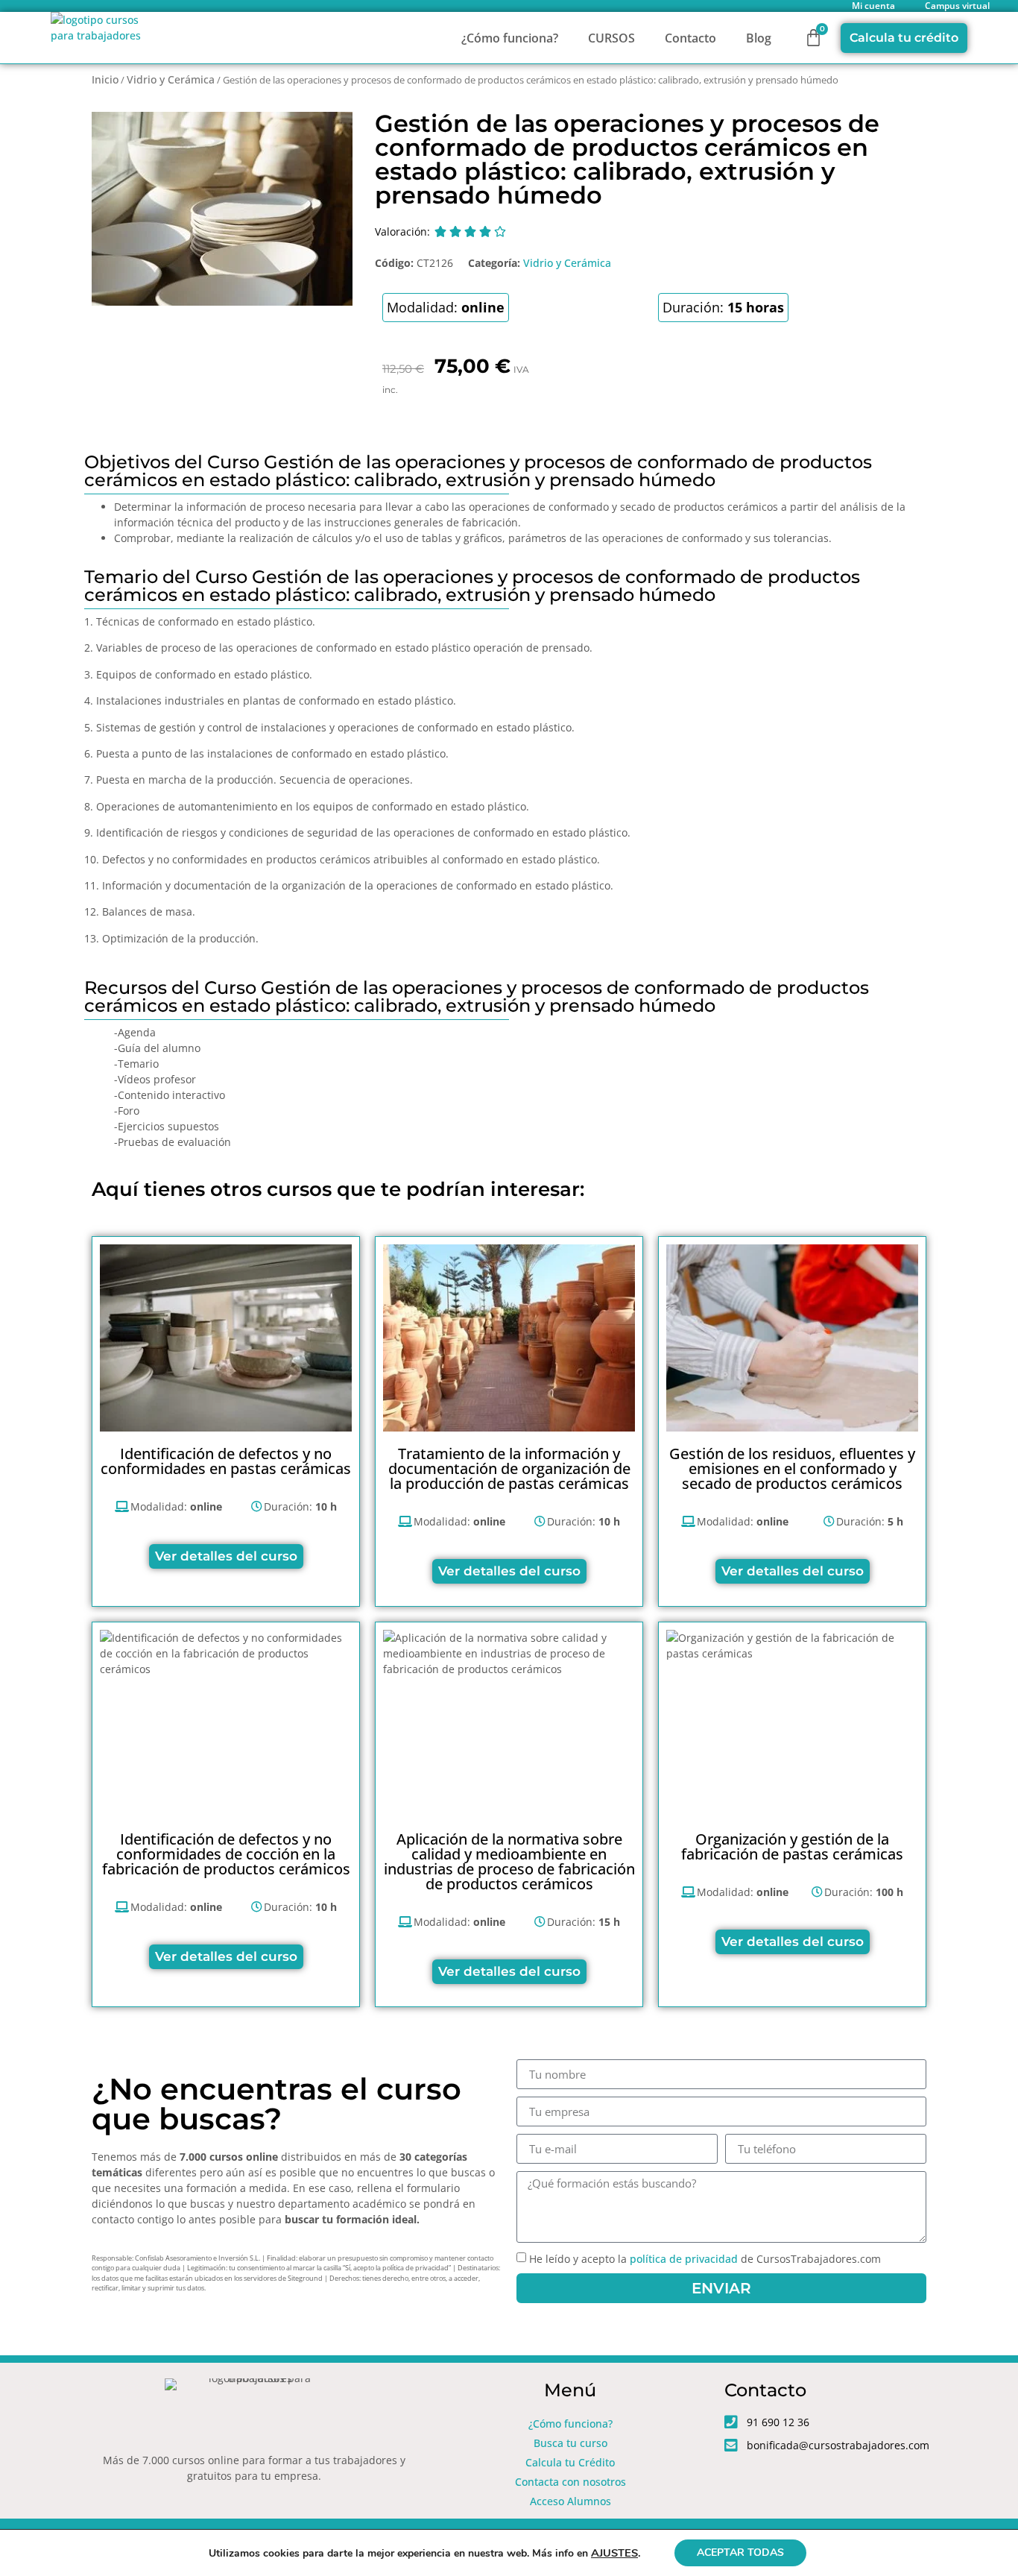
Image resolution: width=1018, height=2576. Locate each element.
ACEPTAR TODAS (740, 2553)
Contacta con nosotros (570, 2482)
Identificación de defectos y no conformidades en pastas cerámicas (226, 1461)
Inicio (105, 79)
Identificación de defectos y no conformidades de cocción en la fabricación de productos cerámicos (226, 1854)
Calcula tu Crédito (570, 2462)
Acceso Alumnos (570, 2501)
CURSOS (611, 38)
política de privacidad (684, 2259)
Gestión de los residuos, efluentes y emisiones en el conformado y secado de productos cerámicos (792, 1468)
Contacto (690, 38)
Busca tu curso (570, 2443)
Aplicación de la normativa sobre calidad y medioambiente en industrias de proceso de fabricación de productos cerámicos (509, 1861)
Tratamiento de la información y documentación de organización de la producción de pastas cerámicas (509, 1468)
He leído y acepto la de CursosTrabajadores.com (705, 2259)
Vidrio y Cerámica (171, 79)
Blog (759, 38)
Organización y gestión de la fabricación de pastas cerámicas (792, 1846)
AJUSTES (614, 2553)
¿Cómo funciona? (510, 38)
